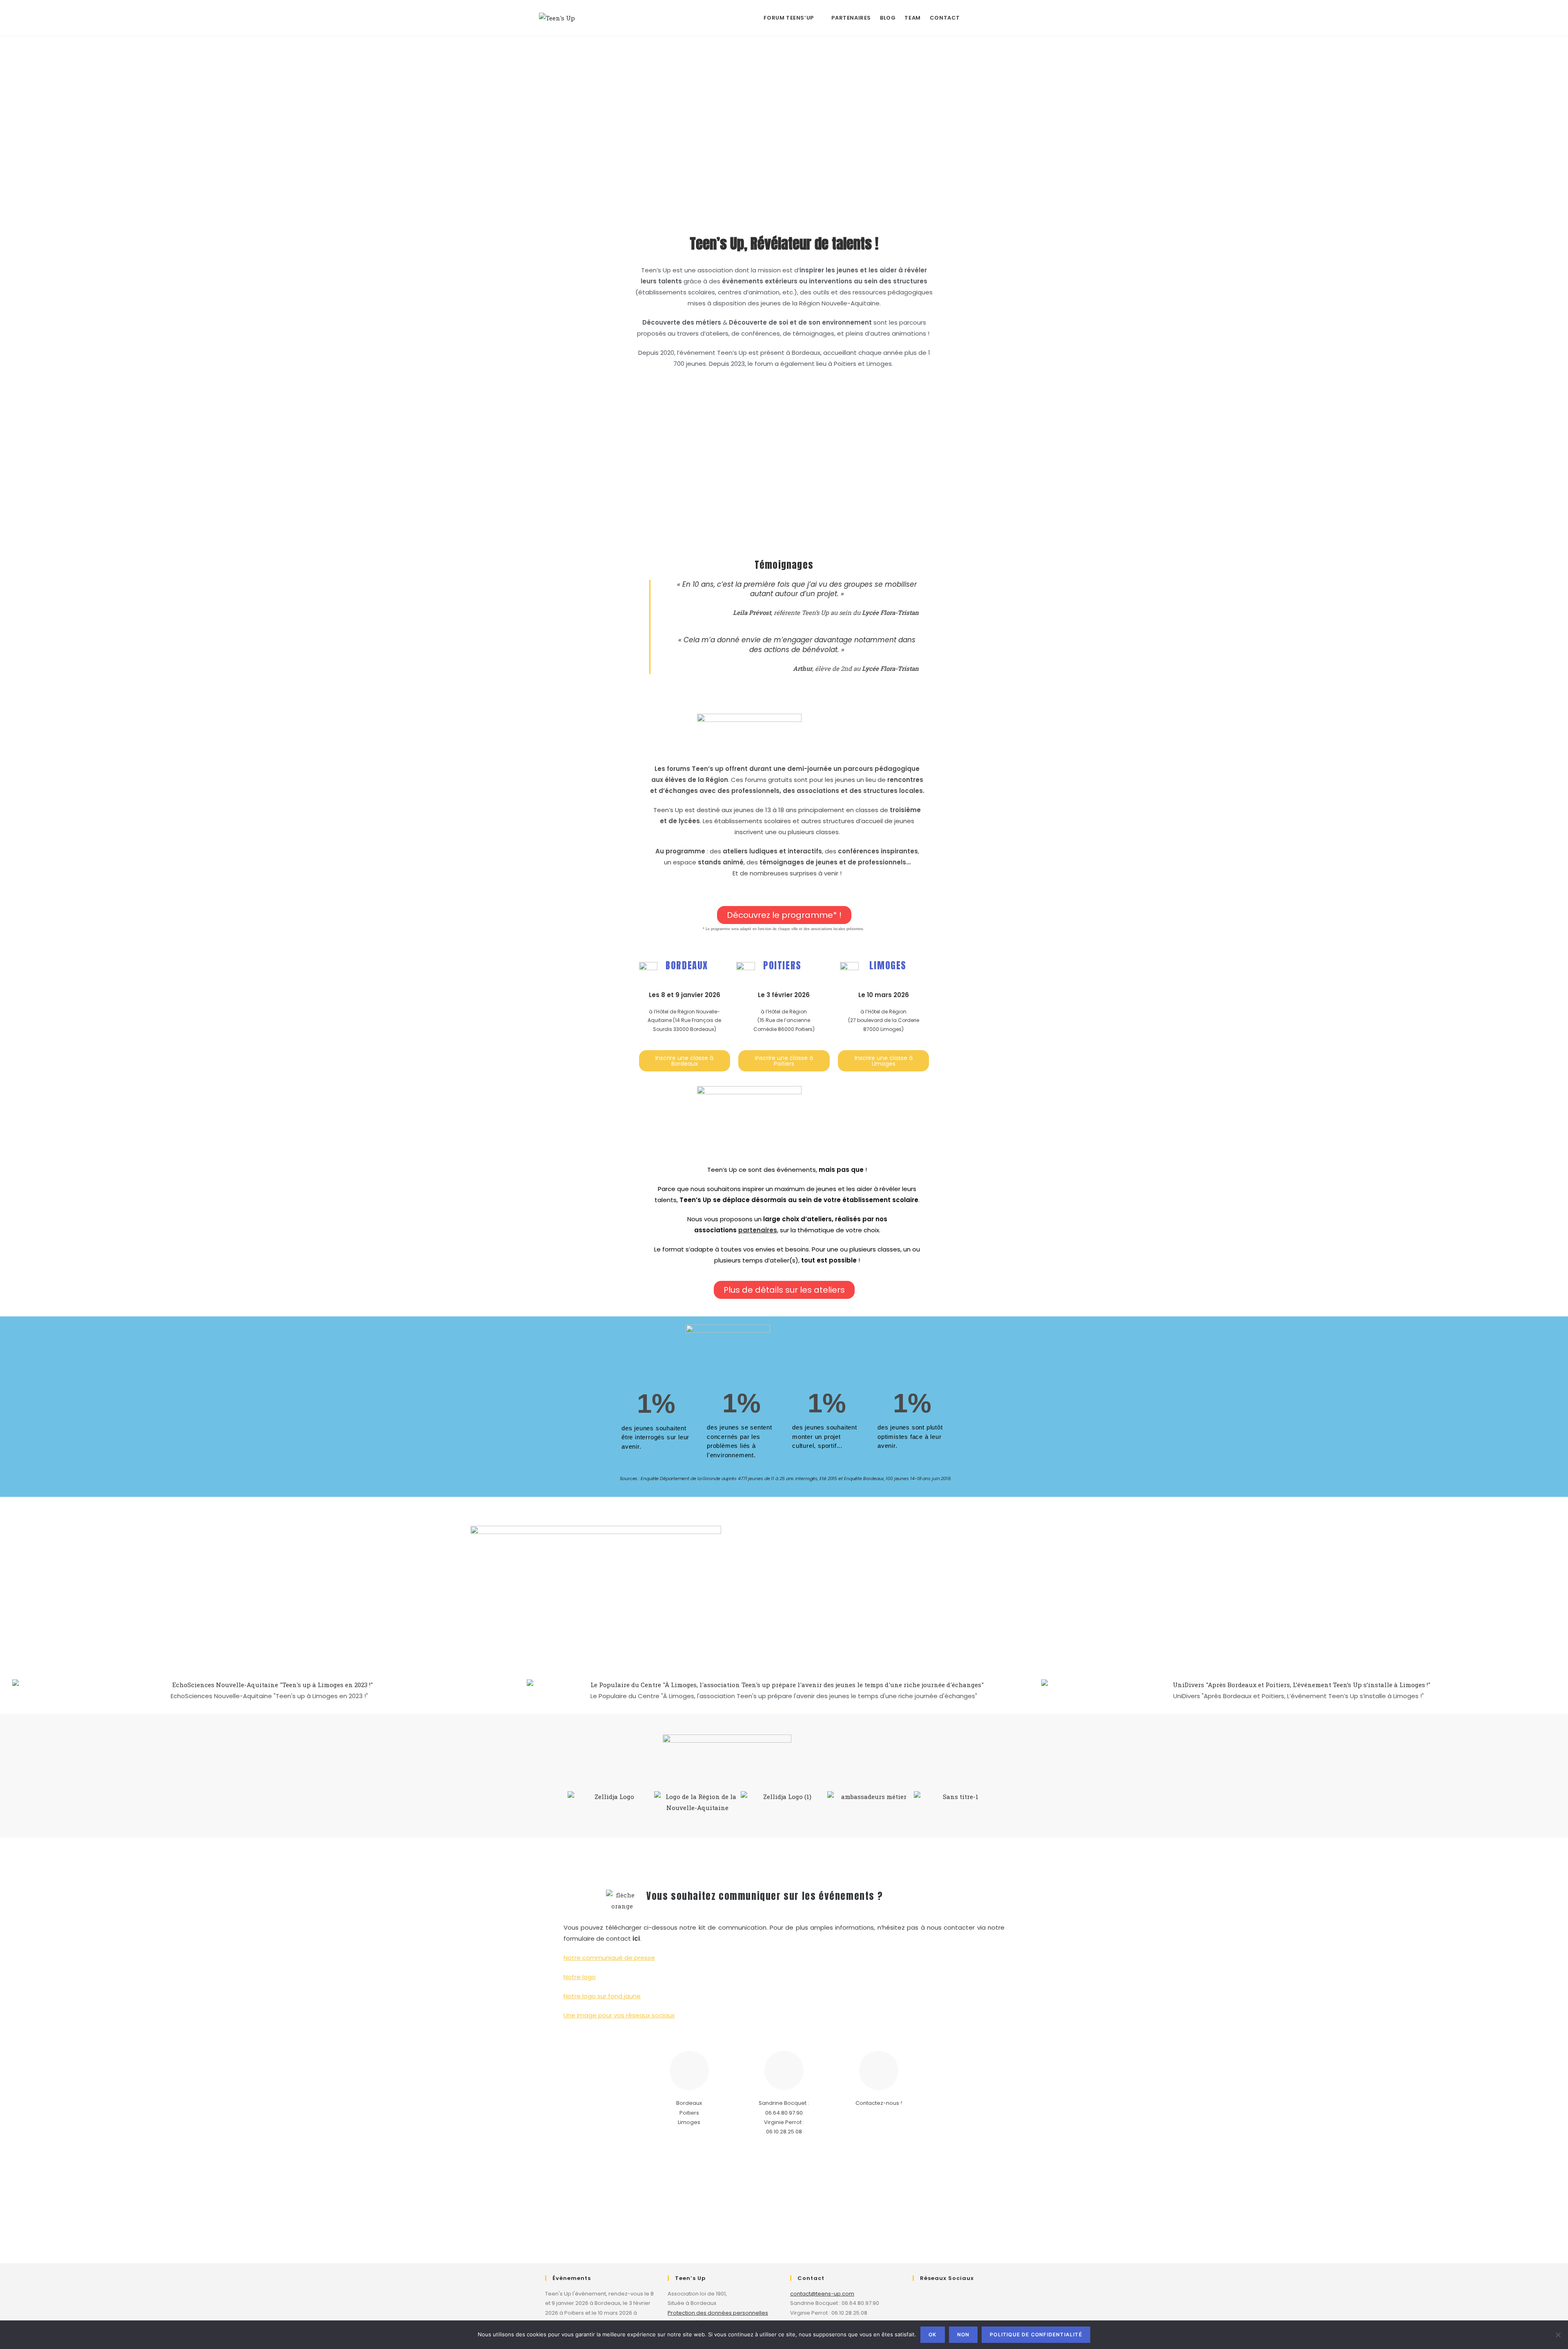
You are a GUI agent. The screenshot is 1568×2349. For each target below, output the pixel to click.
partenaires (758, 1230)
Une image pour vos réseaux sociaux (619, 2015)
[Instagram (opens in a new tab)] (991, 17)
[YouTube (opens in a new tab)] (1026, 17)
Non (963, 2335)
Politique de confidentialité (1036, 2335)
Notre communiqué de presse (609, 1958)
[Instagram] (944, 2299)
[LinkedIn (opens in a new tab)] (1009, 17)
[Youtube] (986, 2299)
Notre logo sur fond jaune (602, 1996)
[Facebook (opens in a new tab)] (974, 17)
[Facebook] (923, 2299)
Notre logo (580, 1977)
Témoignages (784, 565)
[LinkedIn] (965, 2299)
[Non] (1558, 2335)
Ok (932, 2335)
